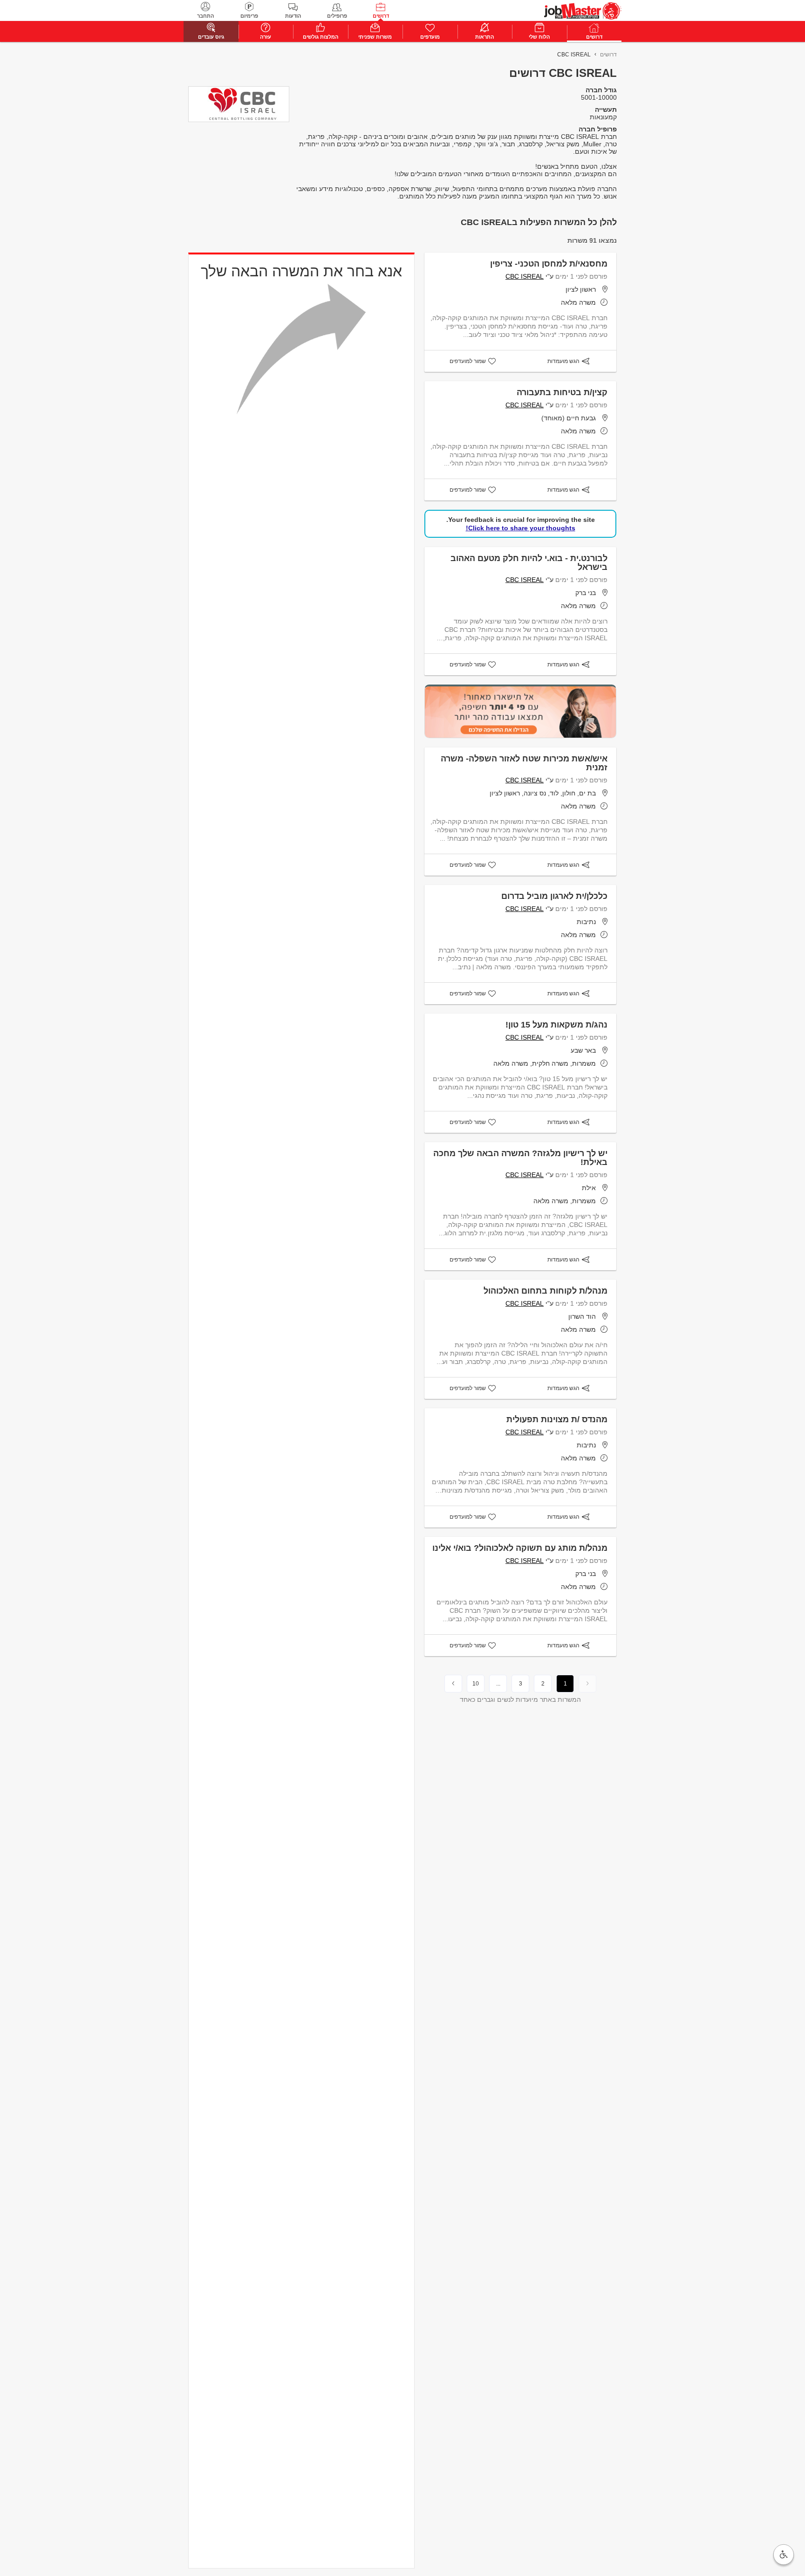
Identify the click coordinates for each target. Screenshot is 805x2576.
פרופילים (337, 16)
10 (476, 1684)
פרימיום (249, 16)
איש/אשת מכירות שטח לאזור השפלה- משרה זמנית (524, 763)
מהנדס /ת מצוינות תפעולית (557, 1419)
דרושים (381, 16)
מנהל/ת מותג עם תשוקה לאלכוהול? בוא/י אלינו (520, 1548)
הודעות (293, 16)
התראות (484, 37)
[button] (784, 2555)
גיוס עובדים (211, 37)
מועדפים (430, 37)
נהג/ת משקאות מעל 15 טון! (556, 1025)
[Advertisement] (763, 211)
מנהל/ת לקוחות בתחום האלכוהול (546, 1291)
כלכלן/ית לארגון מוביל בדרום (554, 896)
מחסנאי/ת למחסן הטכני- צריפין (549, 264)
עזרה (266, 37)
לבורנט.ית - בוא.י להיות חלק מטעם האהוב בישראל (529, 563)
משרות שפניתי (375, 37)
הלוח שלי (539, 37)
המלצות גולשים (321, 37)
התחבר (205, 16)
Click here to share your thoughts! (521, 528)
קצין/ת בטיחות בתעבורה (562, 392)
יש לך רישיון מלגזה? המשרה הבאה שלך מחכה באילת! (520, 1158)
